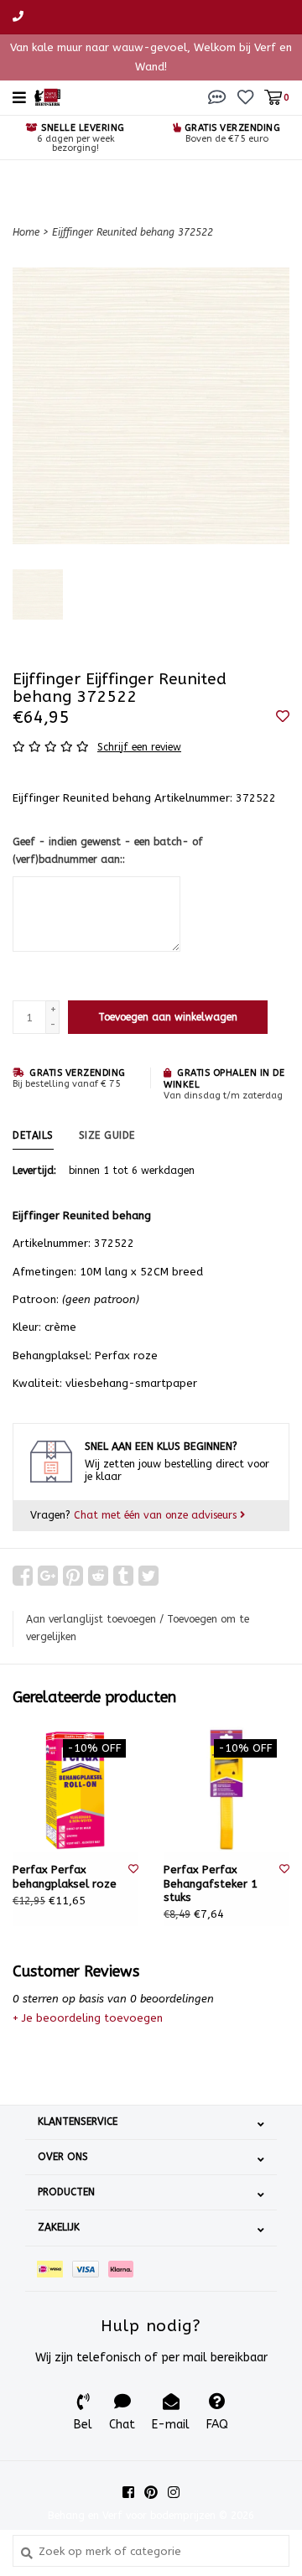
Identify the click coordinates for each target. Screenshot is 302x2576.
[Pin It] (73, 1576)
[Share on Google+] (48, 1576)
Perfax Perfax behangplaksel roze (65, 1876)
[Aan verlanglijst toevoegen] (283, 717)
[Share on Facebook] (23, 1576)
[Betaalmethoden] (55, 2269)
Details (33, 1135)
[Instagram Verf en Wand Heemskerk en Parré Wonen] (174, 2492)
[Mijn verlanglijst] (245, 97)
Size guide (107, 1135)
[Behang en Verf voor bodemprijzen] (47, 96)
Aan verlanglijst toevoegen (91, 1619)
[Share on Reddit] (98, 1576)
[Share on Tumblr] (123, 1576)
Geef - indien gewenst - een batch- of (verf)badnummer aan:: (108, 851)
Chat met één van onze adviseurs (157, 1515)
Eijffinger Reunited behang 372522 (133, 232)
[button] (217, 97)
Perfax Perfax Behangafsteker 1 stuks (211, 1883)
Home (26, 232)
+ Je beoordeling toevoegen (88, 2018)
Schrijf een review (139, 747)
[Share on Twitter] (148, 1576)
